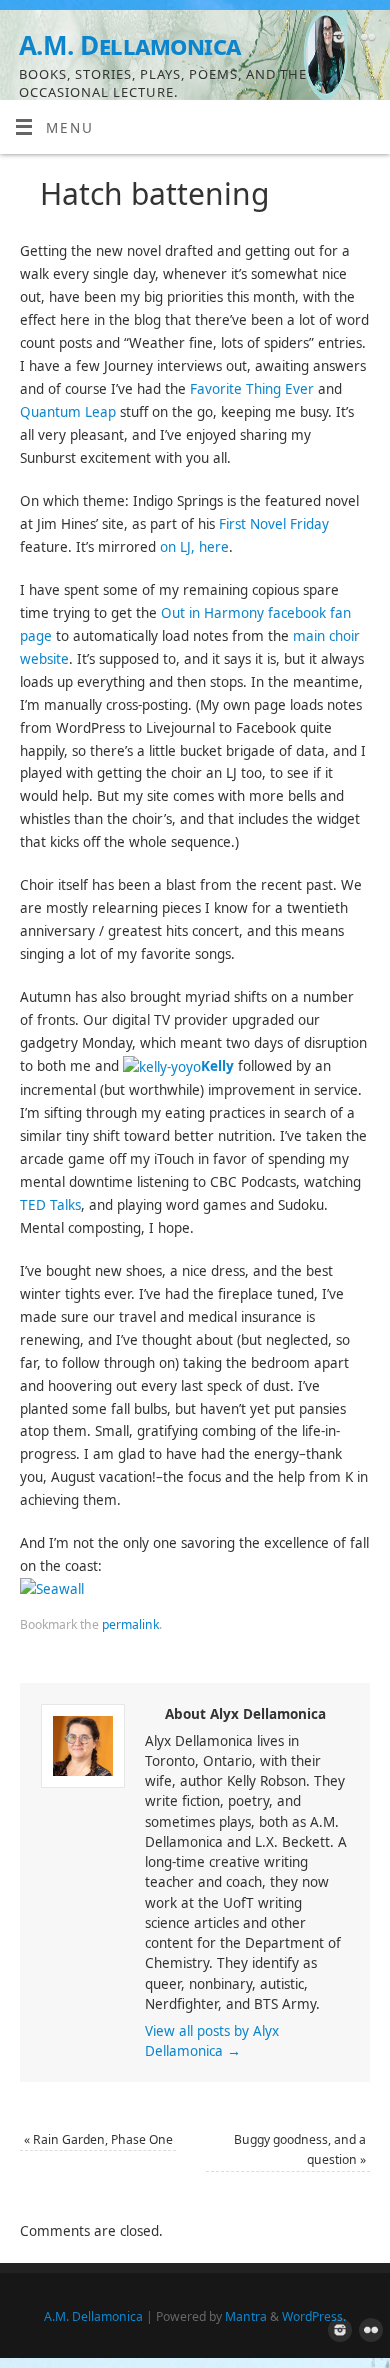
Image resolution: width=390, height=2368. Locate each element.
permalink (130, 1624)
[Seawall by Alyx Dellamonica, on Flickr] (52, 1589)
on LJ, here (194, 547)
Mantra (246, 2316)
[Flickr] (365, 40)
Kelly (217, 1066)
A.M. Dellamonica (130, 45)
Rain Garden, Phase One (98, 2139)
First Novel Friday (274, 524)
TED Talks (50, 1205)
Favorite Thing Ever (252, 389)
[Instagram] (336, 40)
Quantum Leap (68, 412)
